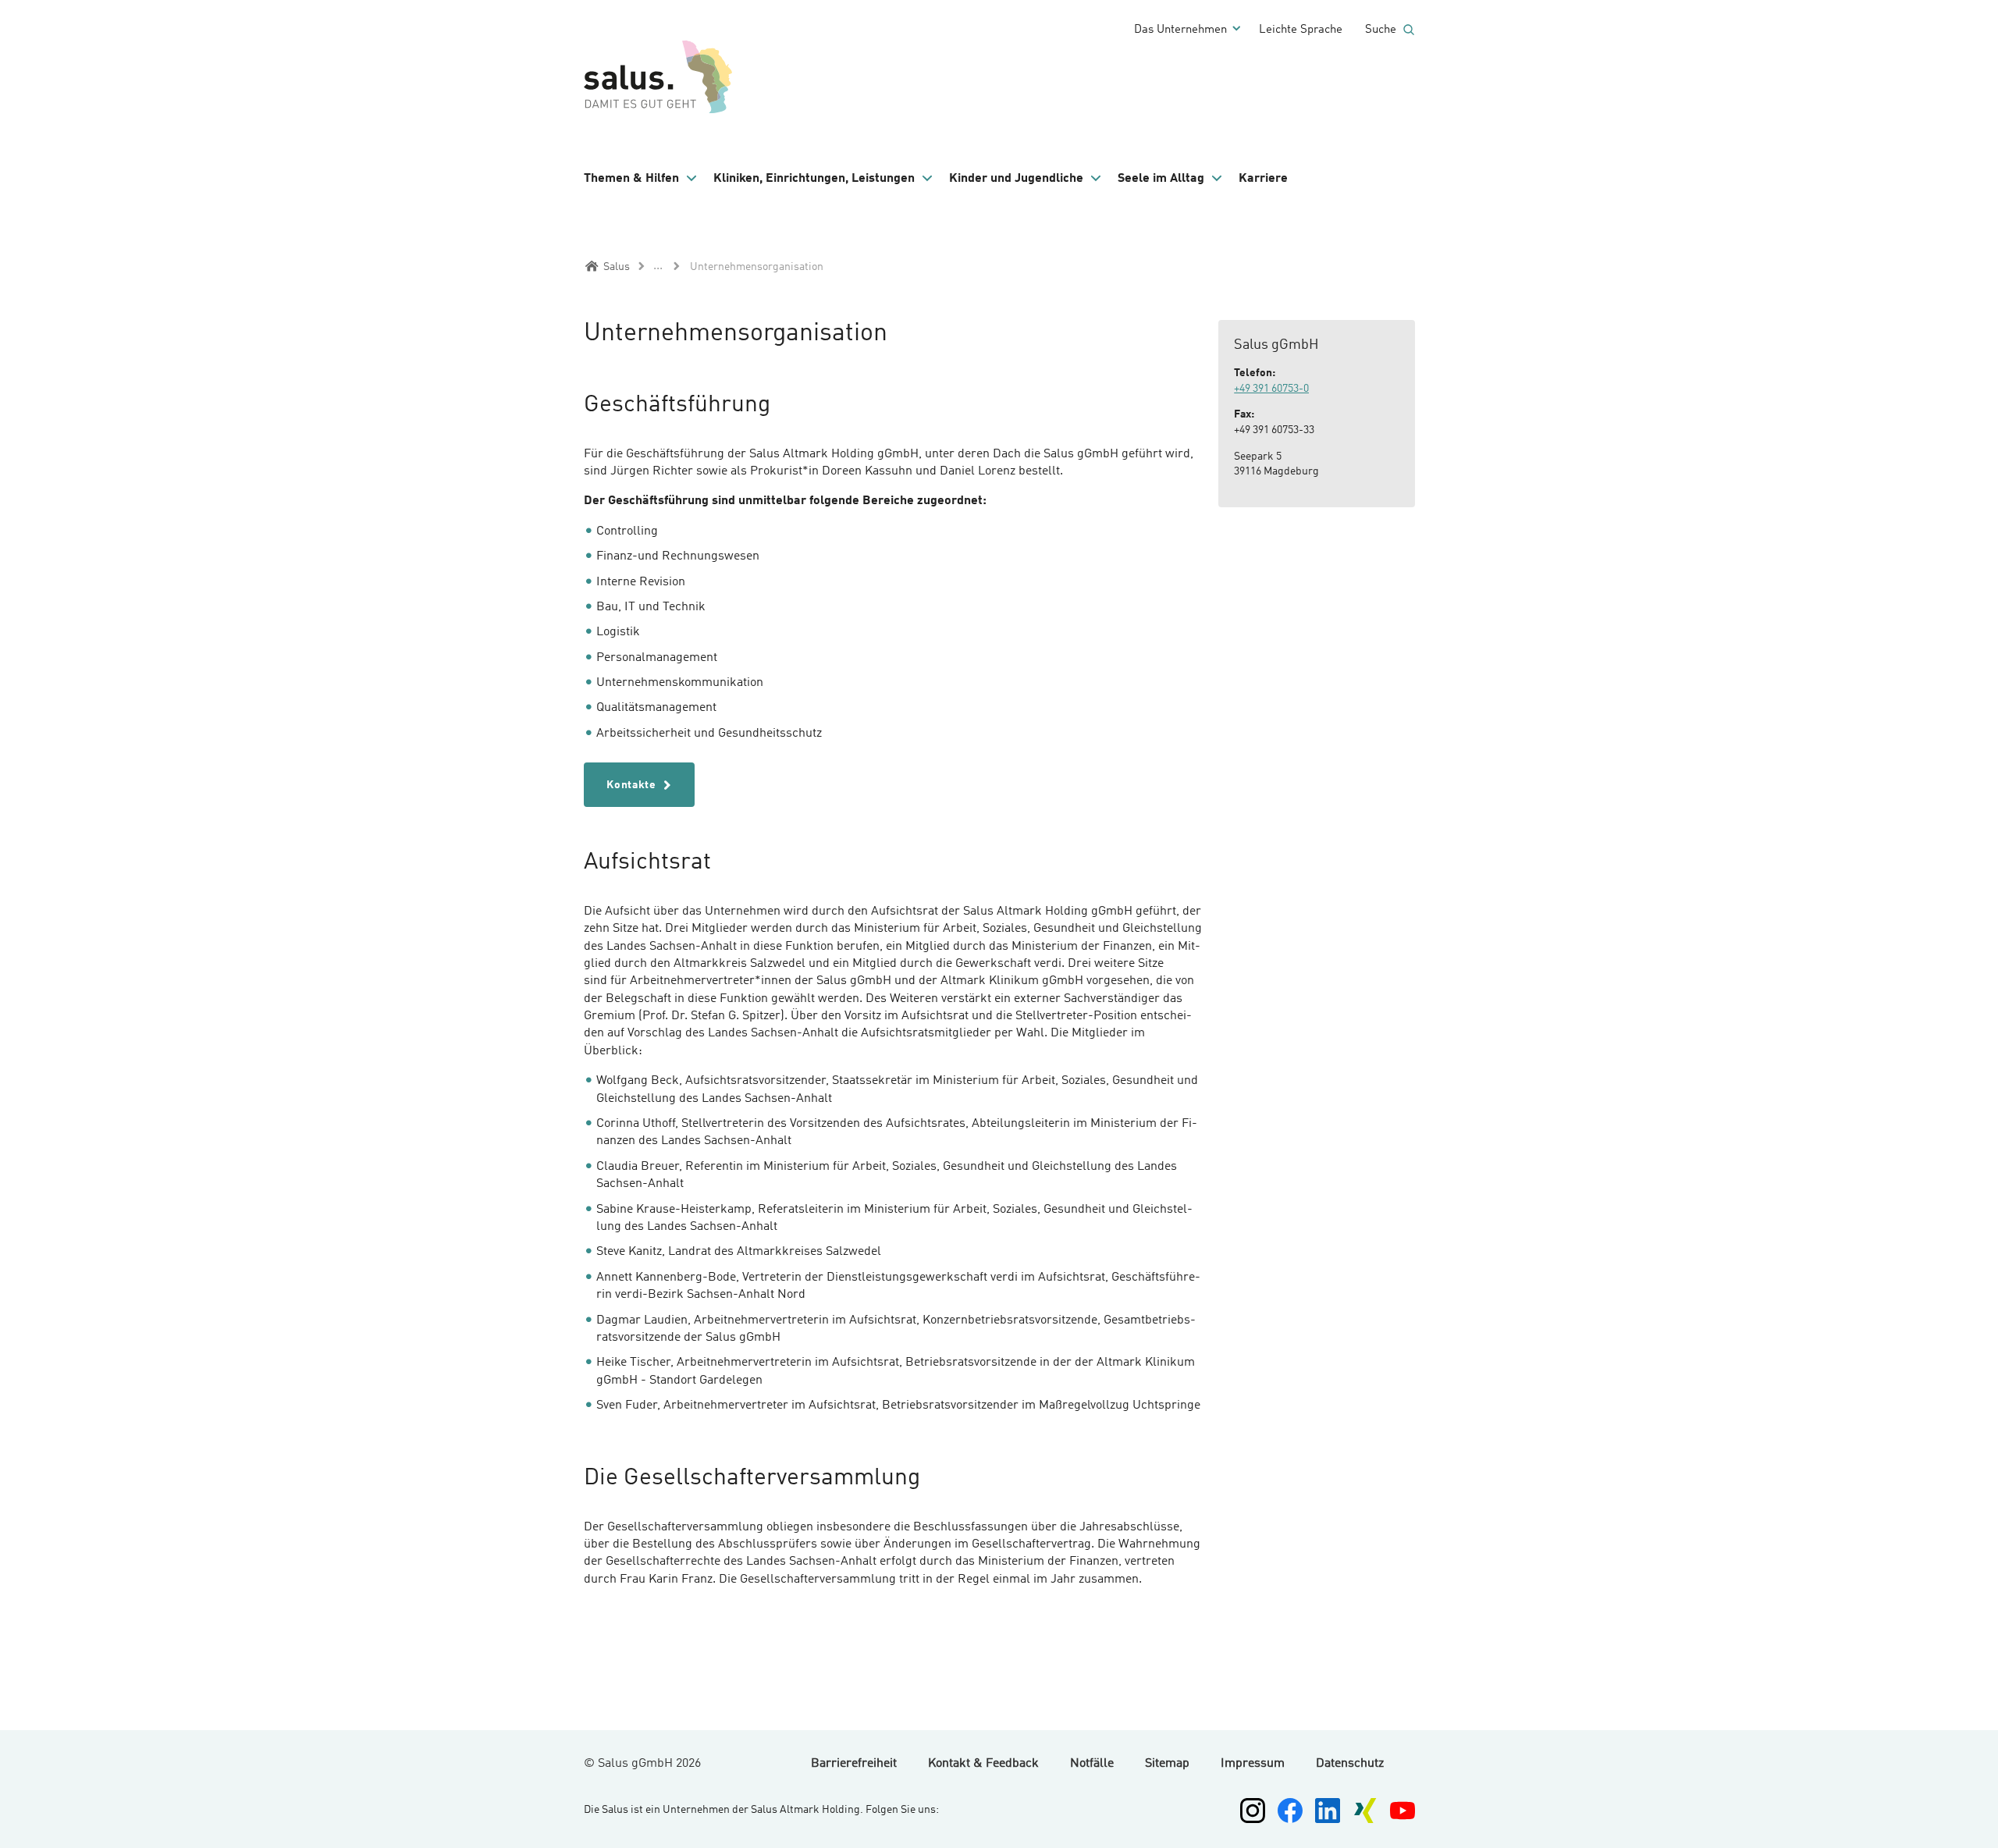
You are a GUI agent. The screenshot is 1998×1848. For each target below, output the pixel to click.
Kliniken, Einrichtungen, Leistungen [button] (814, 179)
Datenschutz (1350, 1764)
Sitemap (1167, 1764)
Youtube (1403, 1811)
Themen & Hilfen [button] (631, 179)
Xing (1365, 1811)
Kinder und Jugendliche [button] (1016, 179)
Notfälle (1092, 1764)
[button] (641, 179)
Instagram (1253, 1811)
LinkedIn (1328, 1811)
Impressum (1253, 1764)
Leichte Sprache (1301, 30)
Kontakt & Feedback (983, 1764)
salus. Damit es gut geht (662, 74)
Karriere (1263, 179)
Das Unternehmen (1180, 30)
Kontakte (630, 785)
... (658, 266)
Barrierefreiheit (854, 1764)
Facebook (1290, 1811)
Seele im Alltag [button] (1161, 179)
